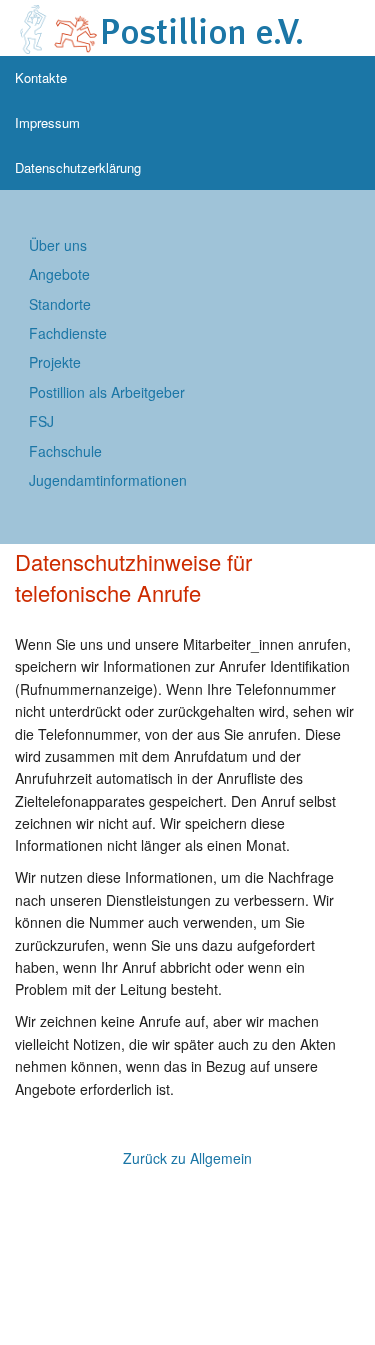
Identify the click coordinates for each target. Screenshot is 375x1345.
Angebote (59, 274)
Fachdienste (68, 333)
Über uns (58, 245)
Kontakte (41, 77)
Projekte (55, 362)
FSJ (41, 421)
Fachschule (65, 451)
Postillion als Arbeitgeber (107, 392)
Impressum (47, 122)
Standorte (60, 304)
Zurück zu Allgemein (187, 1158)
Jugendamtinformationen (108, 480)
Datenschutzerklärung (78, 167)
